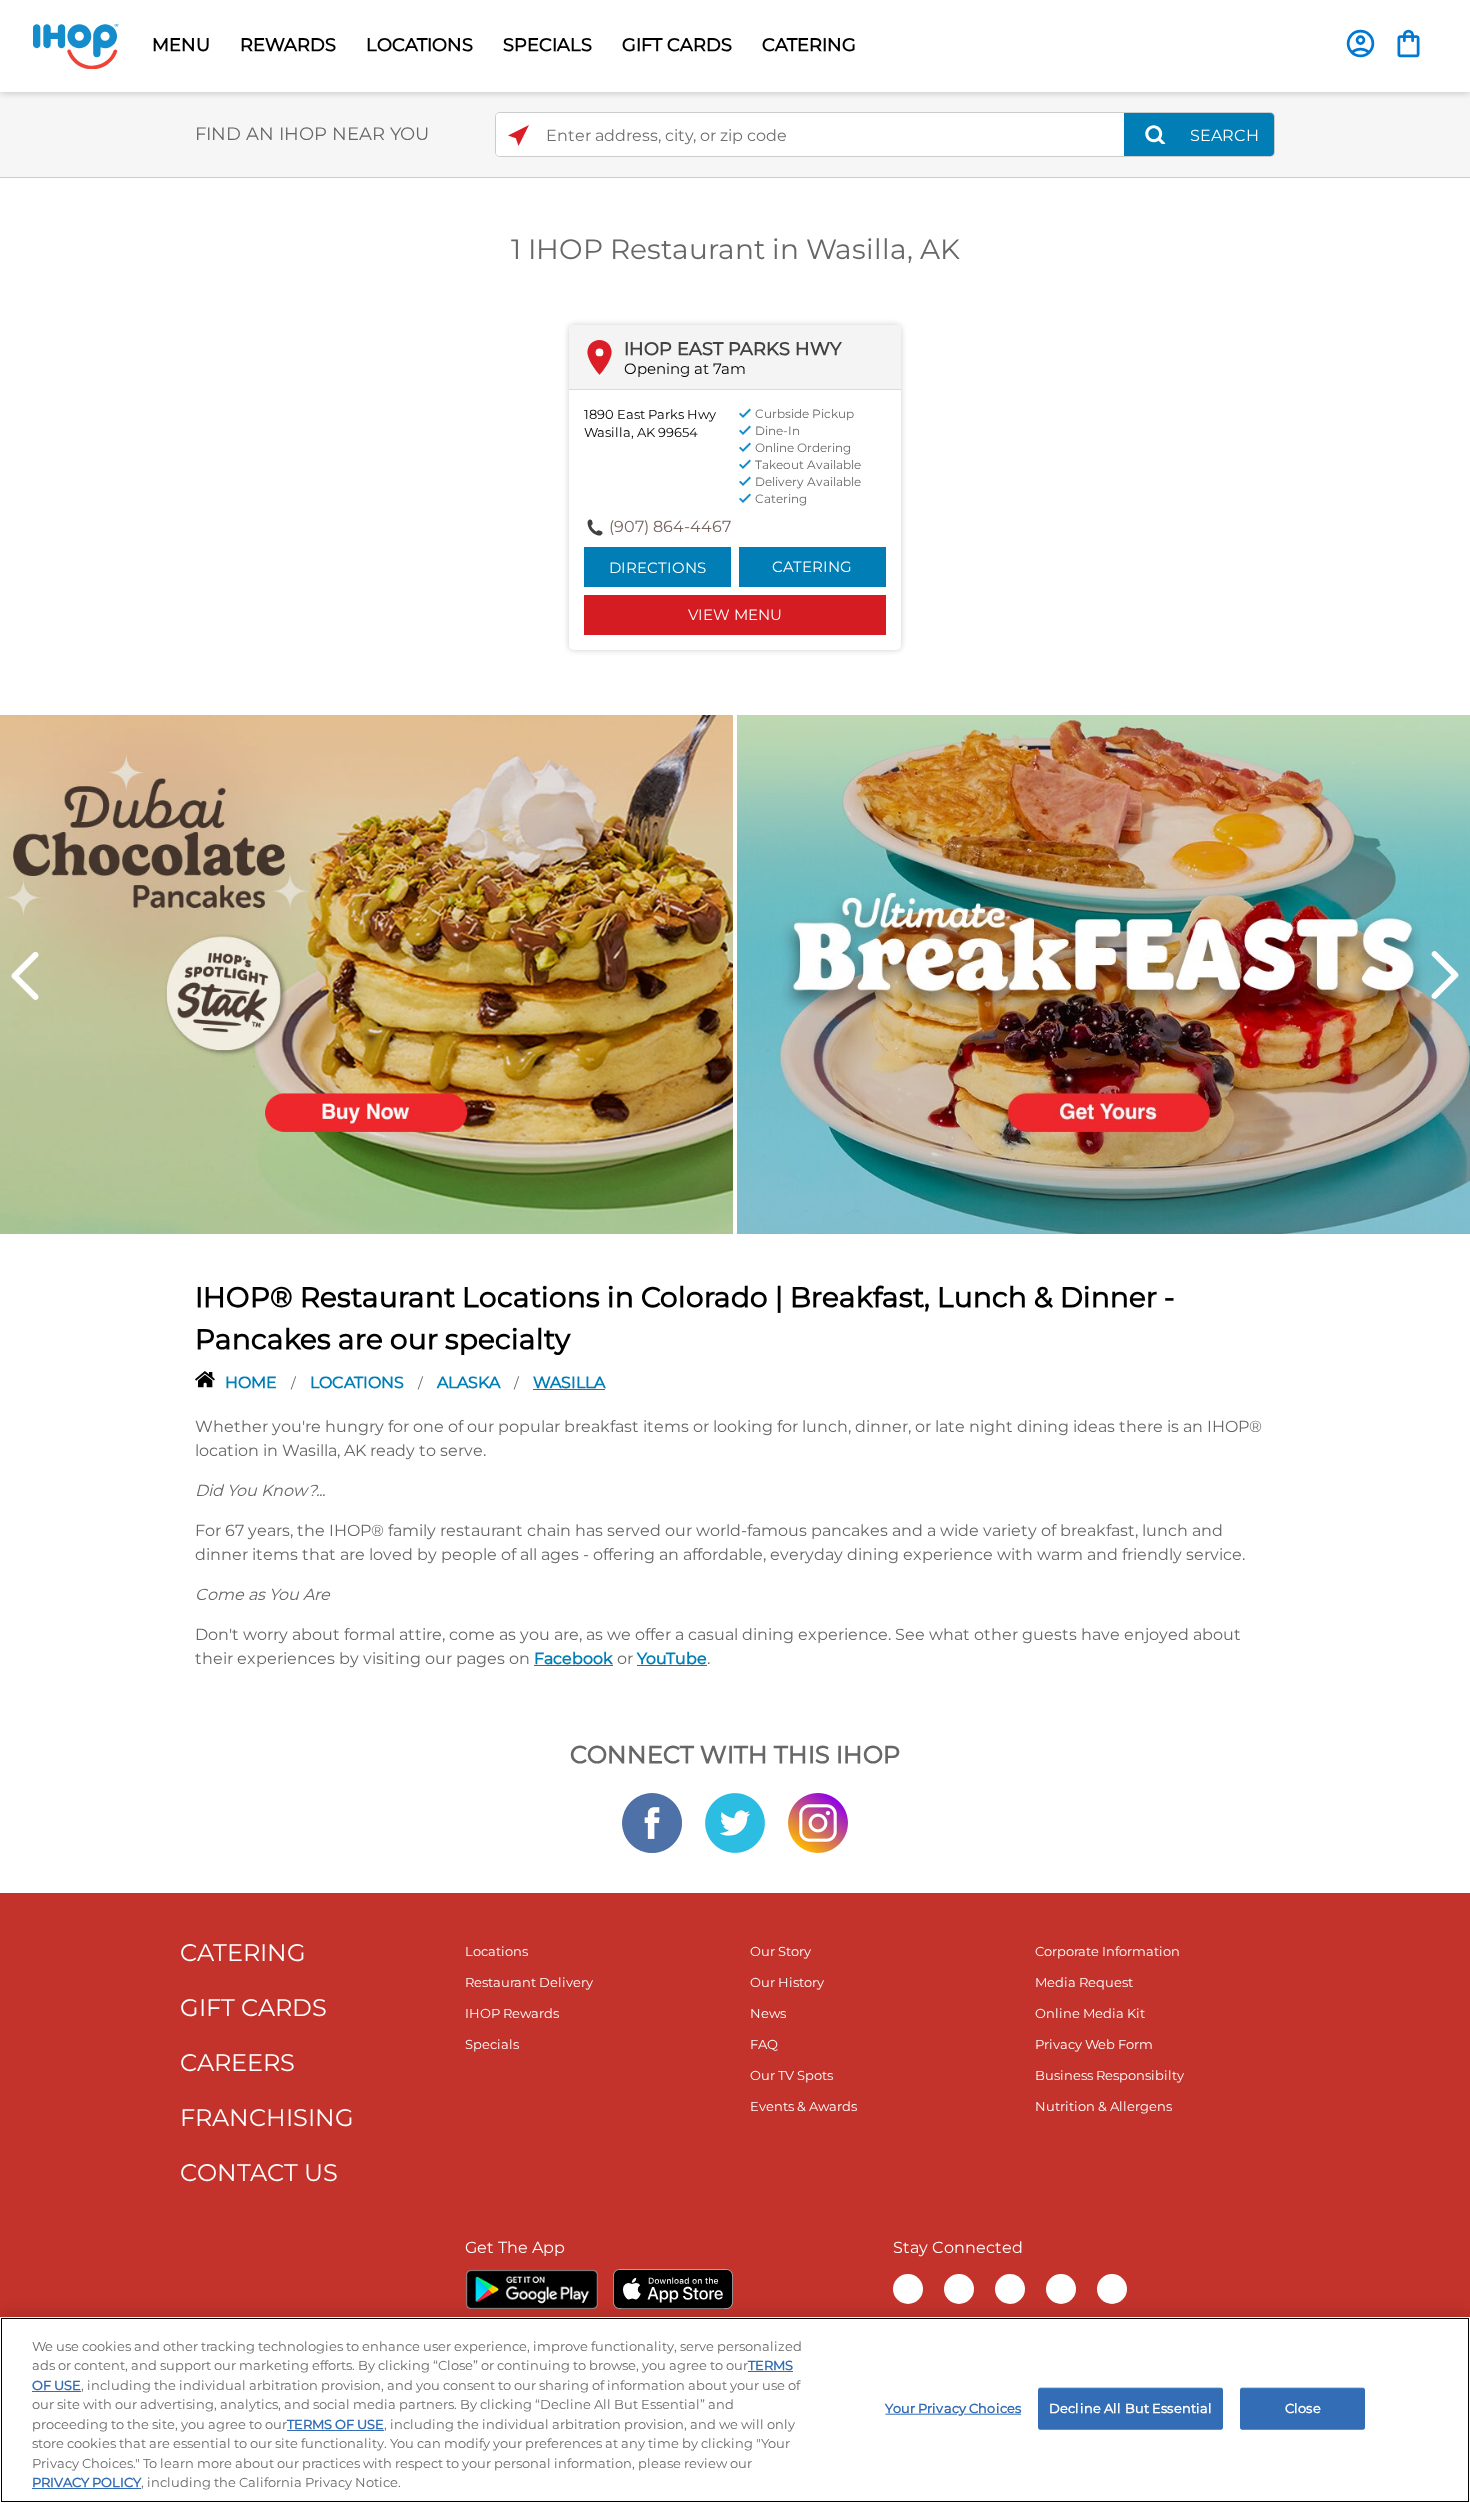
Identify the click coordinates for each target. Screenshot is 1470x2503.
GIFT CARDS (677, 45)
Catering (812, 566)
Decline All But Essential (1130, 2408)
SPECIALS (547, 45)
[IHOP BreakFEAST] (1103, 973)
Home (253, 1382)
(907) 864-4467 (670, 526)
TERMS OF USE (335, 2424)
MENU (181, 45)
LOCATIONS (419, 45)
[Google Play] (531, 2289)
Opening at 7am (685, 368)
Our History (787, 1982)
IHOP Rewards (512, 2013)
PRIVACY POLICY (86, 2482)
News (768, 2013)
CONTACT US (259, 2172)
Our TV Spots (791, 2075)
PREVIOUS (25, 975)
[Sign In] (1360, 43)
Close (1303, 2408)
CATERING (809, 45)
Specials (492, 2044)
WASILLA (569, 1382)
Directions (657, 567)
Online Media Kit (1090, 2013)
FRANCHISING (267, 2117)
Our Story (780, 1951)
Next (1445, 975)
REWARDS (288, 45)
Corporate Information (1107, 1951)
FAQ (764, 2044)
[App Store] (673, 2289)
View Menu (735, 614)
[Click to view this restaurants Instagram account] (818, 1821)
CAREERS (237, 2062)
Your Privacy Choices (953, 2408)
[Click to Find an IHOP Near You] (518, 135)
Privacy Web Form (1094, 2044)
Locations (359, 1382)
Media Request (1084, 1982)
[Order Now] (1408, 43)
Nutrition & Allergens (1103, 2106)
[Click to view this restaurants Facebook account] (652, 1821)
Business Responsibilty (1109, 2075)
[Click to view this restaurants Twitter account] (735, 1821)
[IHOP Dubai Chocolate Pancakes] (366, 973)
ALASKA (470, 1382)
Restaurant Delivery (529, 1982)
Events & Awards (803, 2106)
